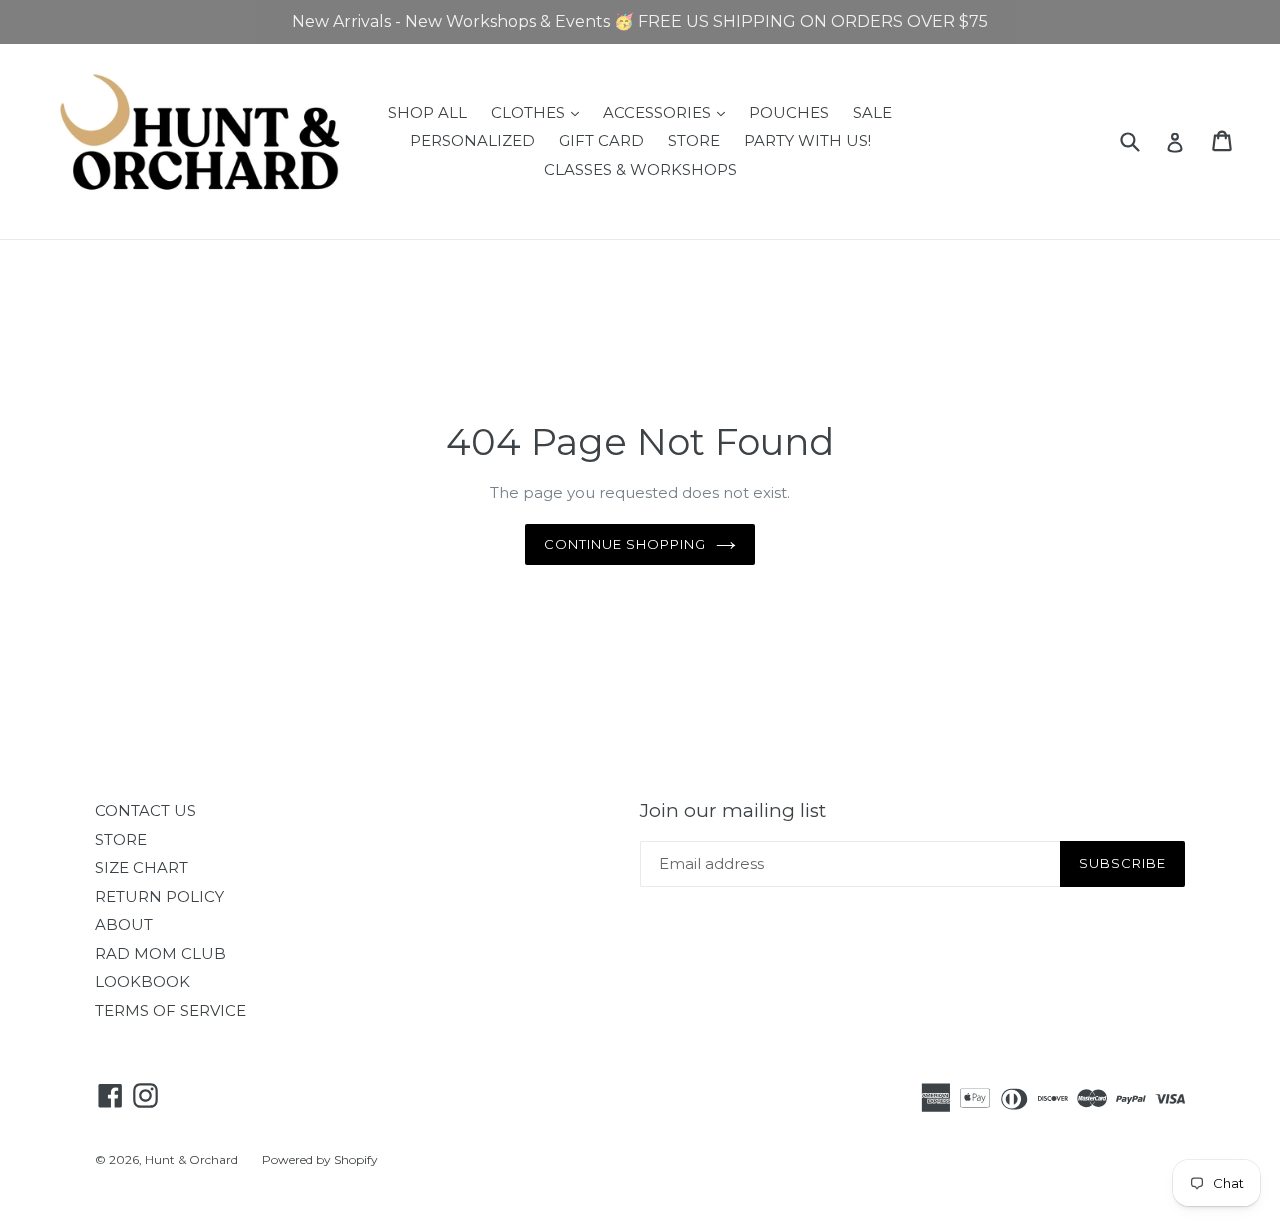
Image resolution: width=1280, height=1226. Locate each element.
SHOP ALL (427, 112)
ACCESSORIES (669, 112)
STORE (694, 140)
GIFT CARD (601, 140)
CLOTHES (540, 112)
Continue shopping (625, 544)
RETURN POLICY (159, 896)
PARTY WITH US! (807, 140)
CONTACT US (145, 810)
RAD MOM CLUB (160, 953)
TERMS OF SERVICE (170, 1010)
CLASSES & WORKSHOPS (640, 169)
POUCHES (789, 112)
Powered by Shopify (320, 1159)
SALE (872, 112)
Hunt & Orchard (191, 1159)
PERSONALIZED (472, 140)
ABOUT (124, 924)
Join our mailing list (733, 811)
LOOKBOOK (142, 981)
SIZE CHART (141, 867)
